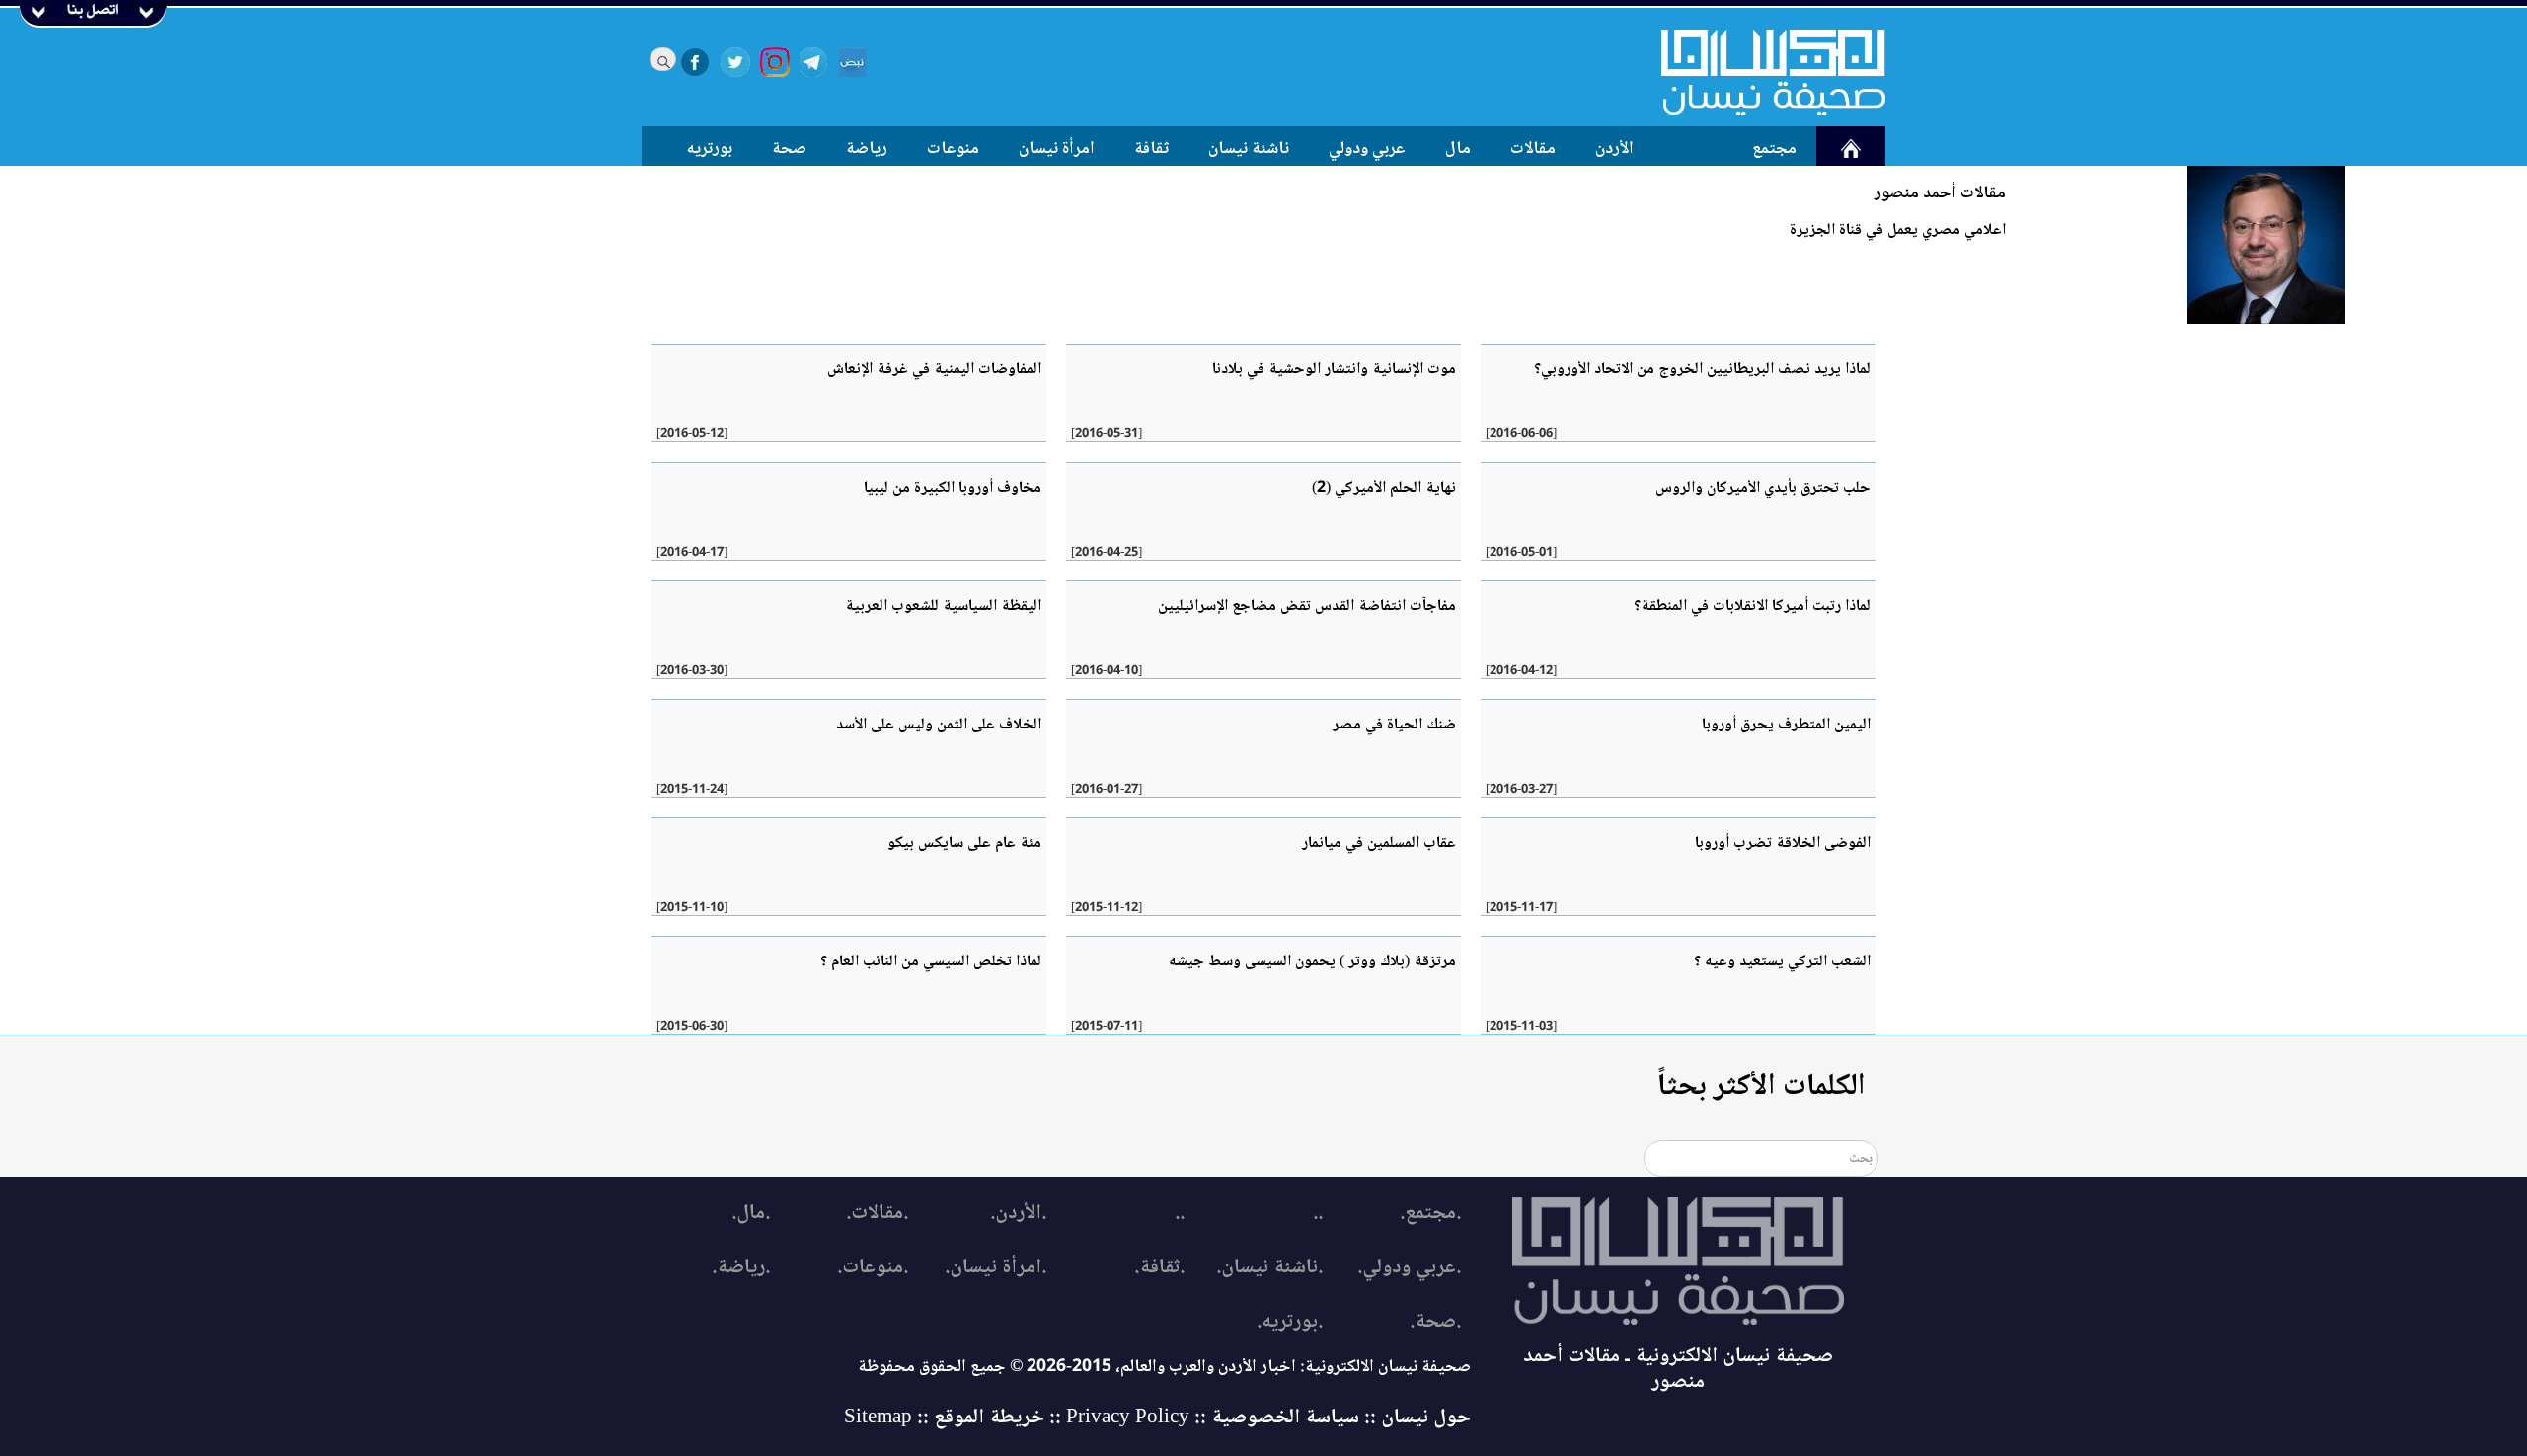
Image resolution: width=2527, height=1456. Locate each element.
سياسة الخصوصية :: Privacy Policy (1213, 1418)
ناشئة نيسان (1249, 149)
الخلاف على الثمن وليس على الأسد (939, 725)
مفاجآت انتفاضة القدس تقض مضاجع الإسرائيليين (1307, 607)
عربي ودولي (1367, 149)
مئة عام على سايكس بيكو (964, 843)
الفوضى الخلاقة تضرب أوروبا (1783, 843)
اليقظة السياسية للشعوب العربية (943, 607)
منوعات (953, 149)
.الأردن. (1018, 1214)
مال (1458, 149)
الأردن (1614, 149)
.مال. (751, 1214)
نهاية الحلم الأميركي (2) (1384, 488)
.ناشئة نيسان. (1269, 1268)
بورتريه (710, 149)
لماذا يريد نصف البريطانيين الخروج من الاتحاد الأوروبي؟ (1702, 370)
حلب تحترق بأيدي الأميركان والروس (1763, 488)
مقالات (1533, 149)
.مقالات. (877, 1214)
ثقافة (1151, 149)
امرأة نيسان (1057, 149)
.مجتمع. (1430, 1214)
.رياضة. (741, 1268)
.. (1318, 1214)
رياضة (867, 149)
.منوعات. (873, 1268)
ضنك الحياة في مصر (1394, 725)
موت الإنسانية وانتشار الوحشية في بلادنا (1334, 370)
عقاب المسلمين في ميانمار (1379, 843)
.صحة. (1435, 1322)
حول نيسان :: (1415, 1418)
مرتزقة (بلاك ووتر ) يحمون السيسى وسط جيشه (1312, 962)
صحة (789, 149)
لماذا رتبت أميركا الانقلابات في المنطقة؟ (1752, 607)
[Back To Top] (2490, 1404)
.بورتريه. (1290, 1322)
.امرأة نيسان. (995, 1268)
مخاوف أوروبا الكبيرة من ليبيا (953, 488)
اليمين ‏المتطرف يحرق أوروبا (1786, 725)
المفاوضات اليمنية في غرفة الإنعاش (934, 370)
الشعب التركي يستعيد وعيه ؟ (1782, 962)
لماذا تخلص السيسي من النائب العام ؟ (931, 962)
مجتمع (1774, 149)
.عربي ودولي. (1409, 1268)
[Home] (1761, 72)
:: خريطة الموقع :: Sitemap (953, 1418)
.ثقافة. (1159, 1268)
